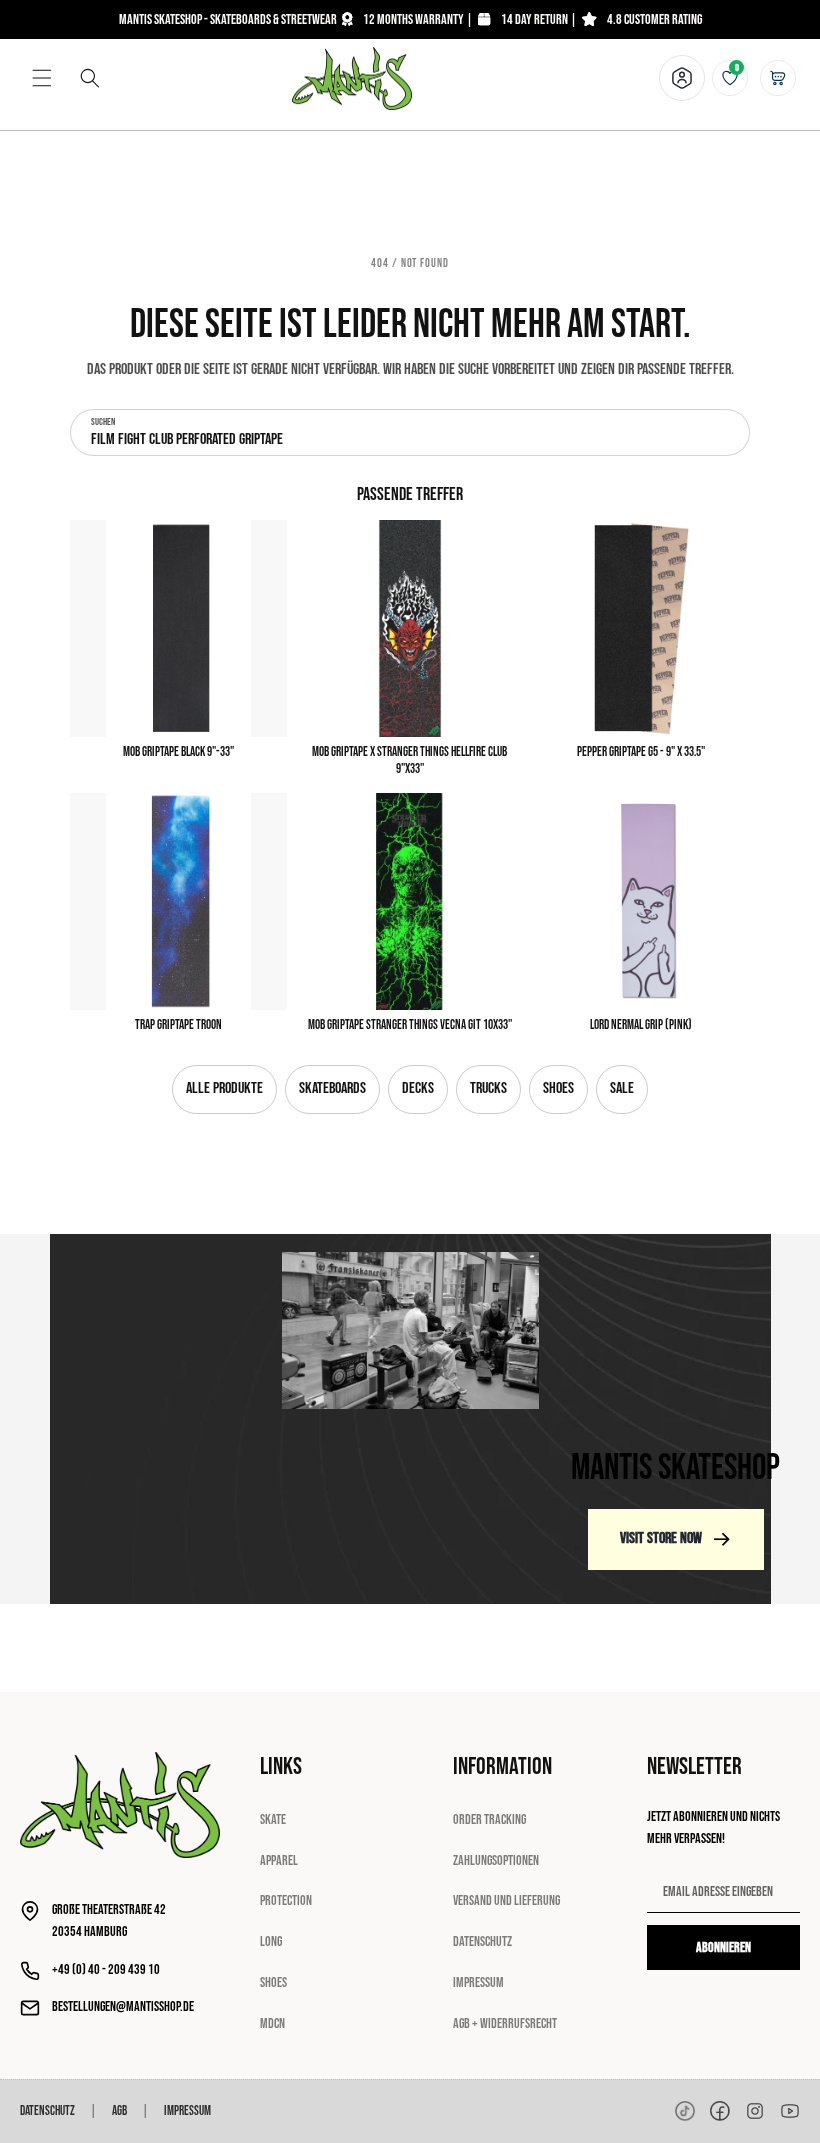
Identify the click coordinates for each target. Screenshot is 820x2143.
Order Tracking (489, 1819)
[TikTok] (685, 2111)
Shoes (558, 1088)
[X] (755, 2111)
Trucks (488, 1088)
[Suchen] (90, 78)
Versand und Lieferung (506, 1900)
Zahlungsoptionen (496, 1860)
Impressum (478, 1982)
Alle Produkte (224, 1088)
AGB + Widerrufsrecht (505, 2023)
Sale (622, 1088)
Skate (273, 1819)
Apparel (279, 1860)
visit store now (661, 1538)
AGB (119, 2111)
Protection (286, 1900)
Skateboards (332, 1088)
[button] (42, 78)
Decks (418, 1088)
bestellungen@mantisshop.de (123, 2006)
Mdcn (272, 2023)
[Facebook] (720, 2111)
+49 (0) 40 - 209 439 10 (106, 1969)
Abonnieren (723, 1947)
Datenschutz (482, 1941)
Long (271, 1941)
